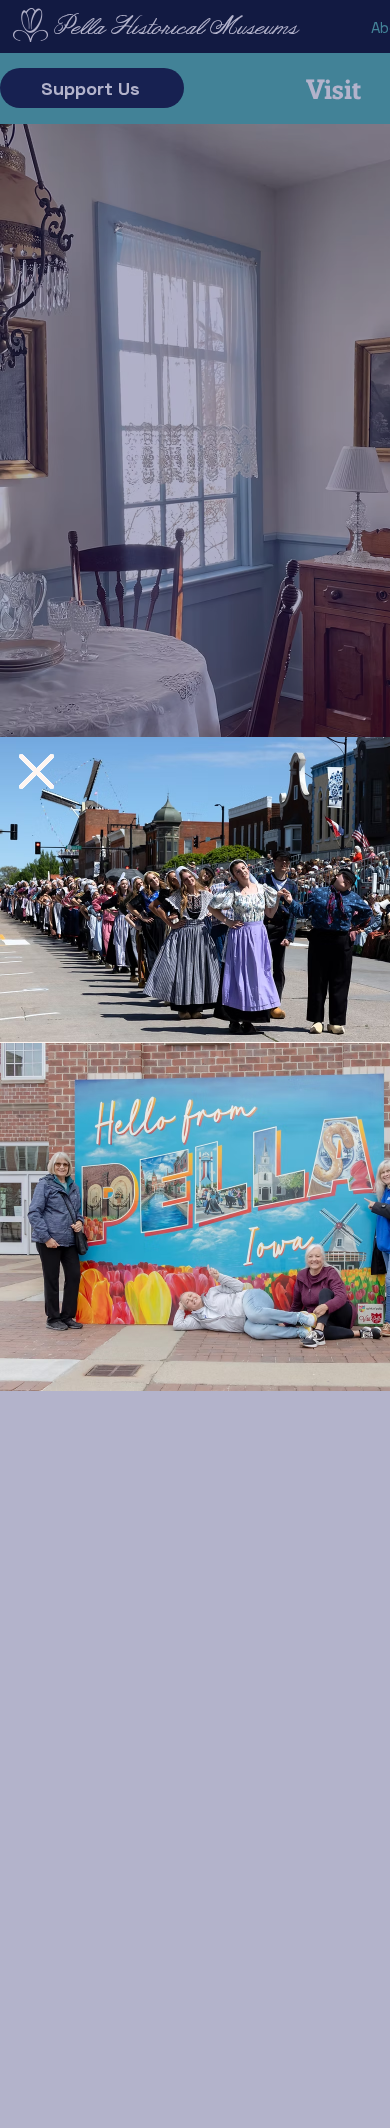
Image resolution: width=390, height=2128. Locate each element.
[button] (36, 771)
